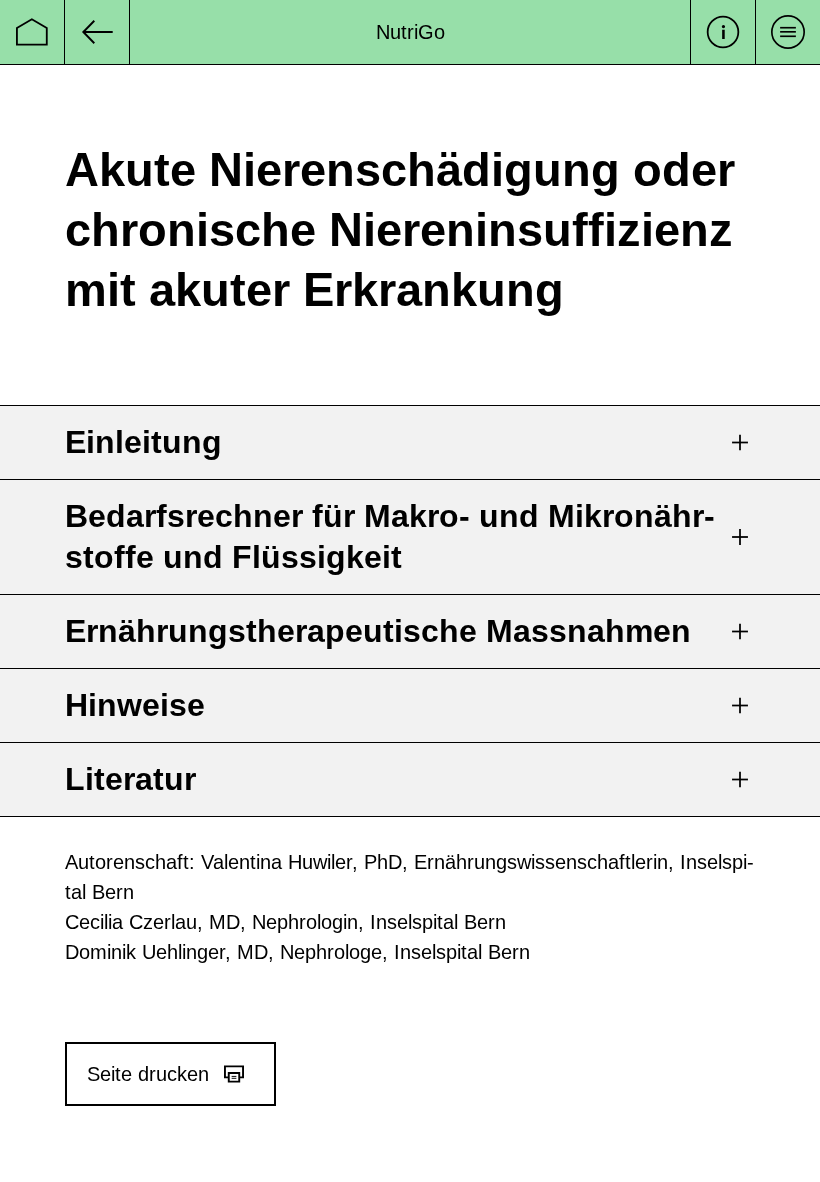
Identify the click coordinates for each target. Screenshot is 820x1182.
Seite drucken (148, 1074)
